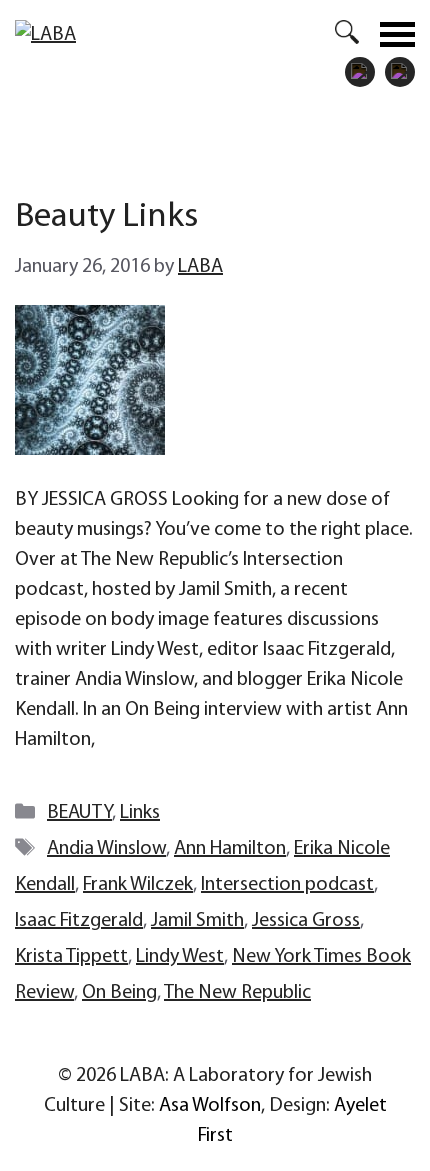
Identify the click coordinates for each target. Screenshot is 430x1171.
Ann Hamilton (230, 849)
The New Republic (237, 993)
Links (140, 813)
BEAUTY (79, 813)
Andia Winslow (106, 849)
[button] (337, 34)
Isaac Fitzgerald (79, 921)
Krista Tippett (71, 957)
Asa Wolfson (210, 1106)
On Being (119, 993)
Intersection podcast (287, 885)
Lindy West (180, 957)
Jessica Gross (306, 921)
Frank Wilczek (138, 885)
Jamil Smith (197, 921)
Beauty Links (106, 217)
